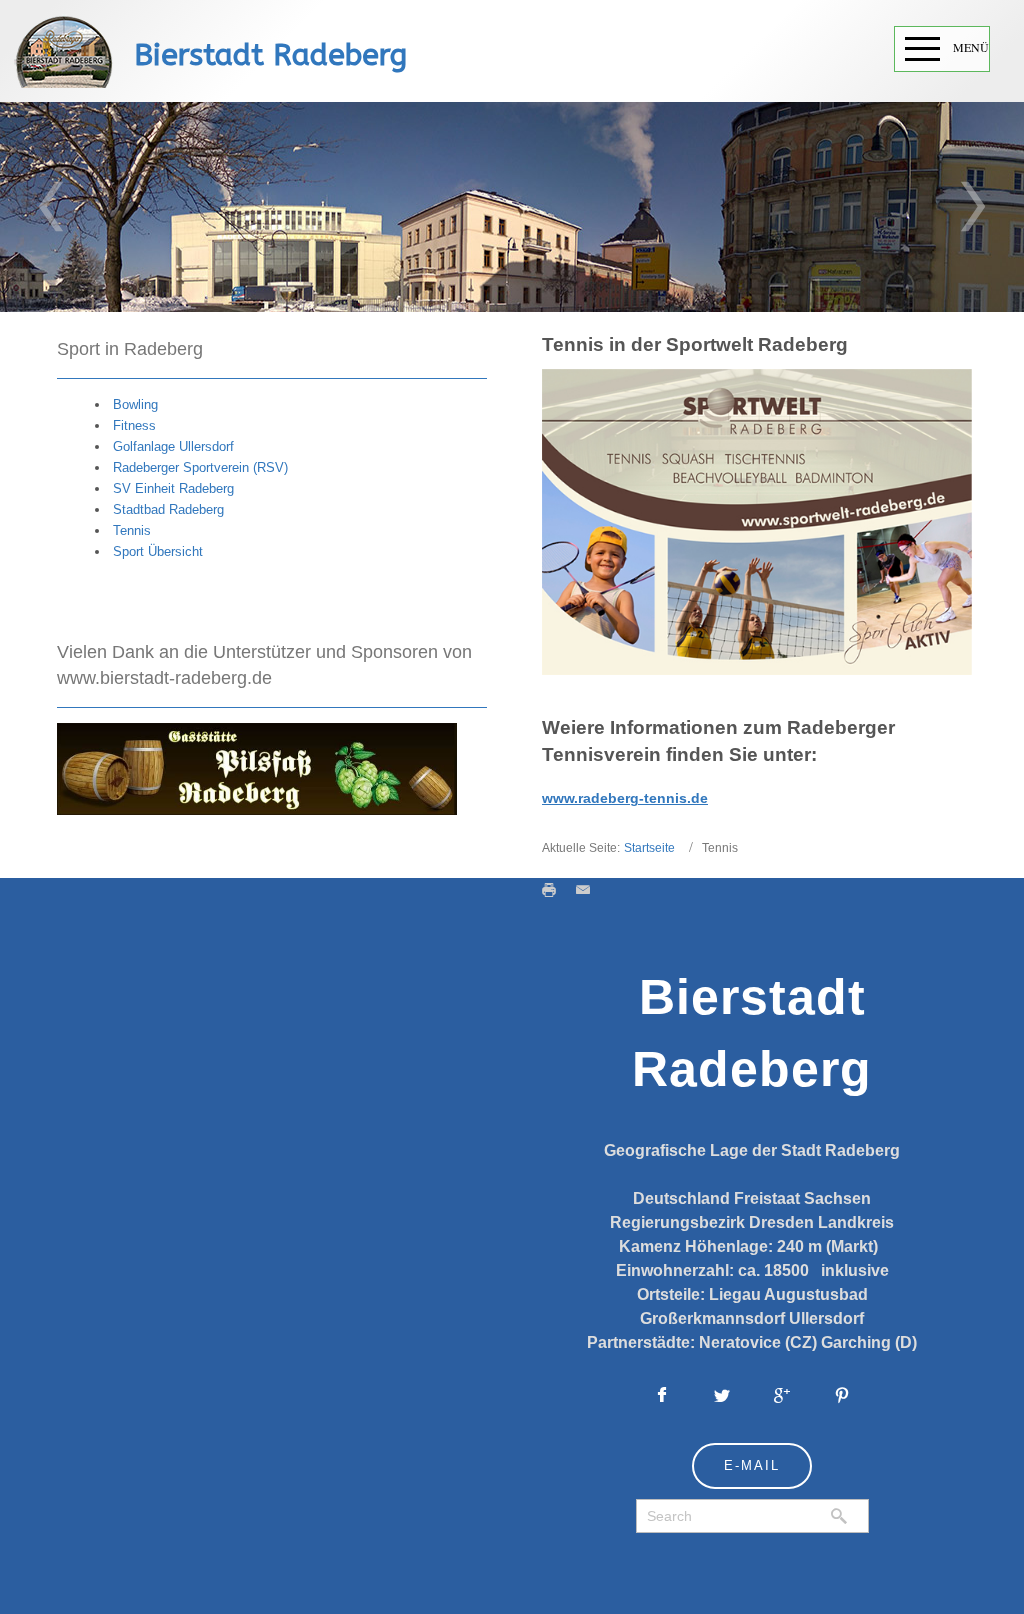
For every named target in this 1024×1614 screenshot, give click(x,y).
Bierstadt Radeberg (270, 55)
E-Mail (752, 1465)
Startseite (649, 848)
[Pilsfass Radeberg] (257, 767)
